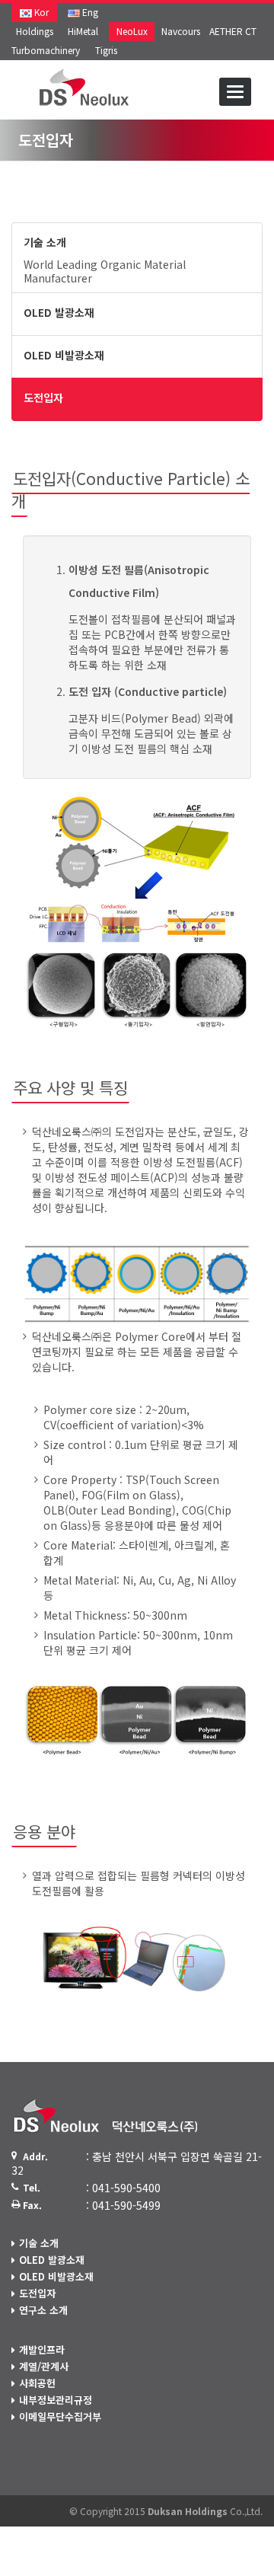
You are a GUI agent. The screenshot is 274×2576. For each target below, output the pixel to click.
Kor (40, 12)
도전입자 (37, 2293)
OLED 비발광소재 (56, 2276)
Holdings (35, 31)
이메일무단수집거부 (60, 2416)
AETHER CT (233, 31)
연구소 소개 (43, 2310)
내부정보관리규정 (56, 2400)
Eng (89, 12)
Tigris (106, 50)
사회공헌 (37, 2383)
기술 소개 (39, 2243)
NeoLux (132, 31)
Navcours (181, 31)
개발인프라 (42, 2349)
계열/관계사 (44, 2366)
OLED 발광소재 (52, 2260)
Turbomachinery (46, 50)
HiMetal (83, 31)
